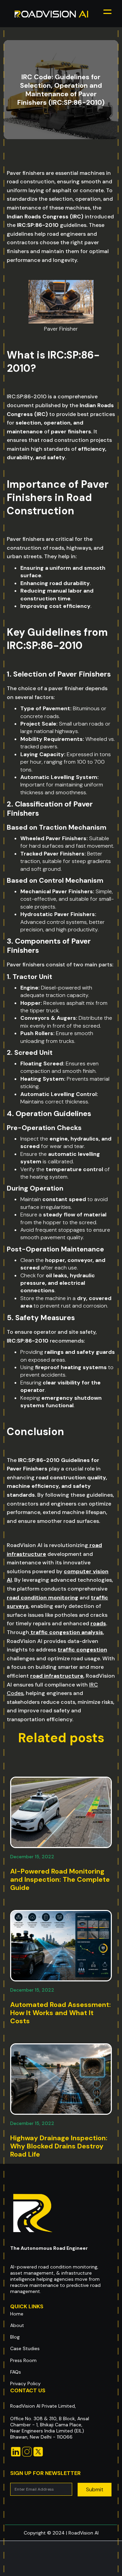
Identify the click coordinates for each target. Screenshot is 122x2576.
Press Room (23, 2360)
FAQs (16, 2372)
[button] (107, 14)
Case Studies (25, 2348)
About (17, 2325)
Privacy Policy (25, 2383)
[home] (52, 14)
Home (17, 2314)
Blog (15, 2337)
